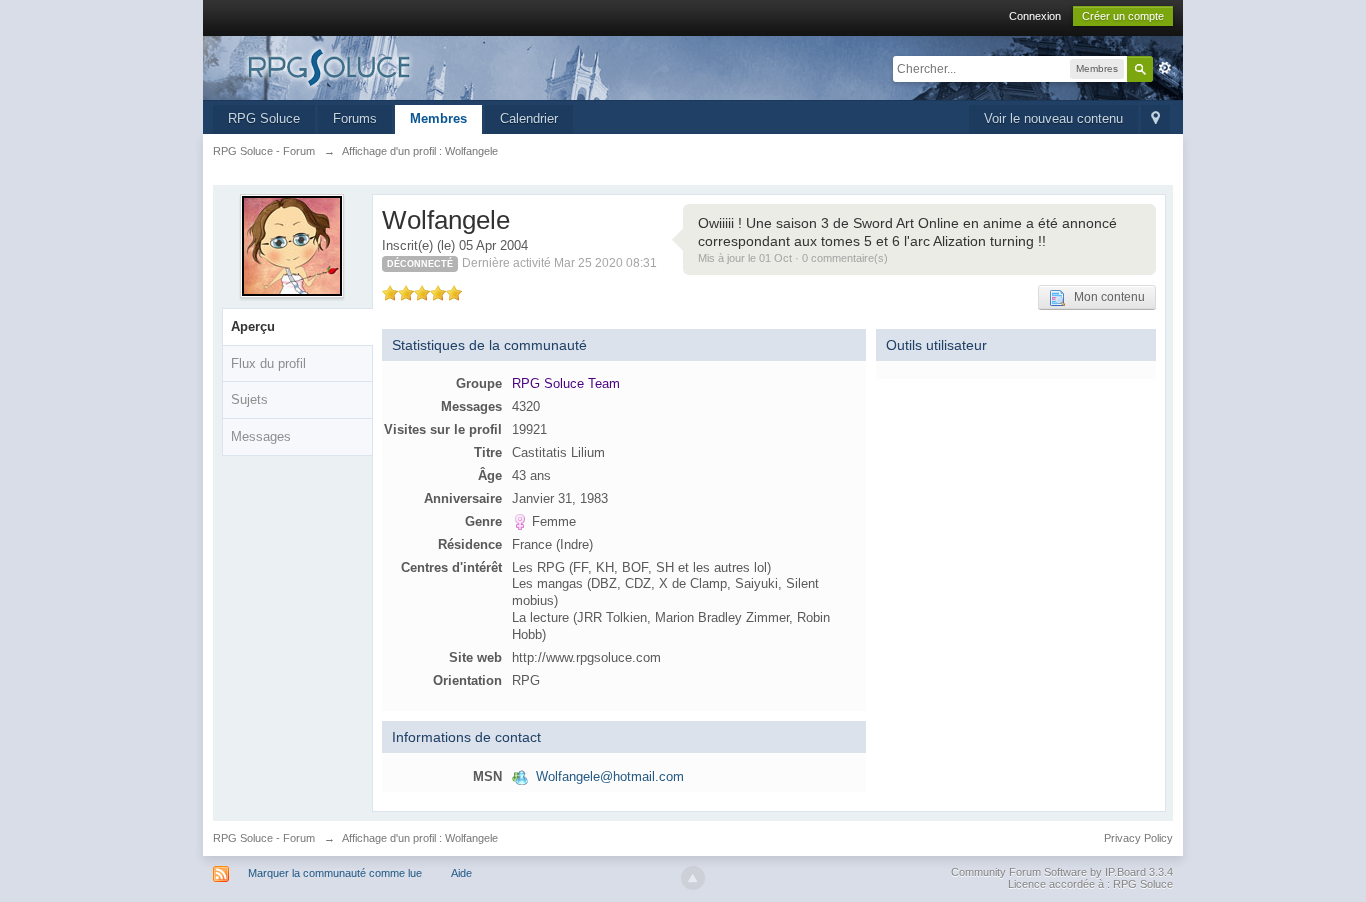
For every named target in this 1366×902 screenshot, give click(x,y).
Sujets (249, 399)
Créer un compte (1123, 16)
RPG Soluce (264, 118)
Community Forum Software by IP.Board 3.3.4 (1062, 872)
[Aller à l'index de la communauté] (392, 66)
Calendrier (529, 118)
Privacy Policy (1138, 838)
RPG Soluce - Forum (264, 838)
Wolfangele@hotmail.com (610, 776)
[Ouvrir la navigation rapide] (1155, 119)
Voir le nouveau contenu (1053, 118)
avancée (1165, 68)
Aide (461, 873)
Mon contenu (1105, 297)
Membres (438, 118)
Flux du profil (268, 363)
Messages (261, 436)
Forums (355, 118)
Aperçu (253, 326)
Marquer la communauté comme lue (335, 873)
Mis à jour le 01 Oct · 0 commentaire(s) (793, 258)
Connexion (1035, 16)
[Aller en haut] (693, 878)
